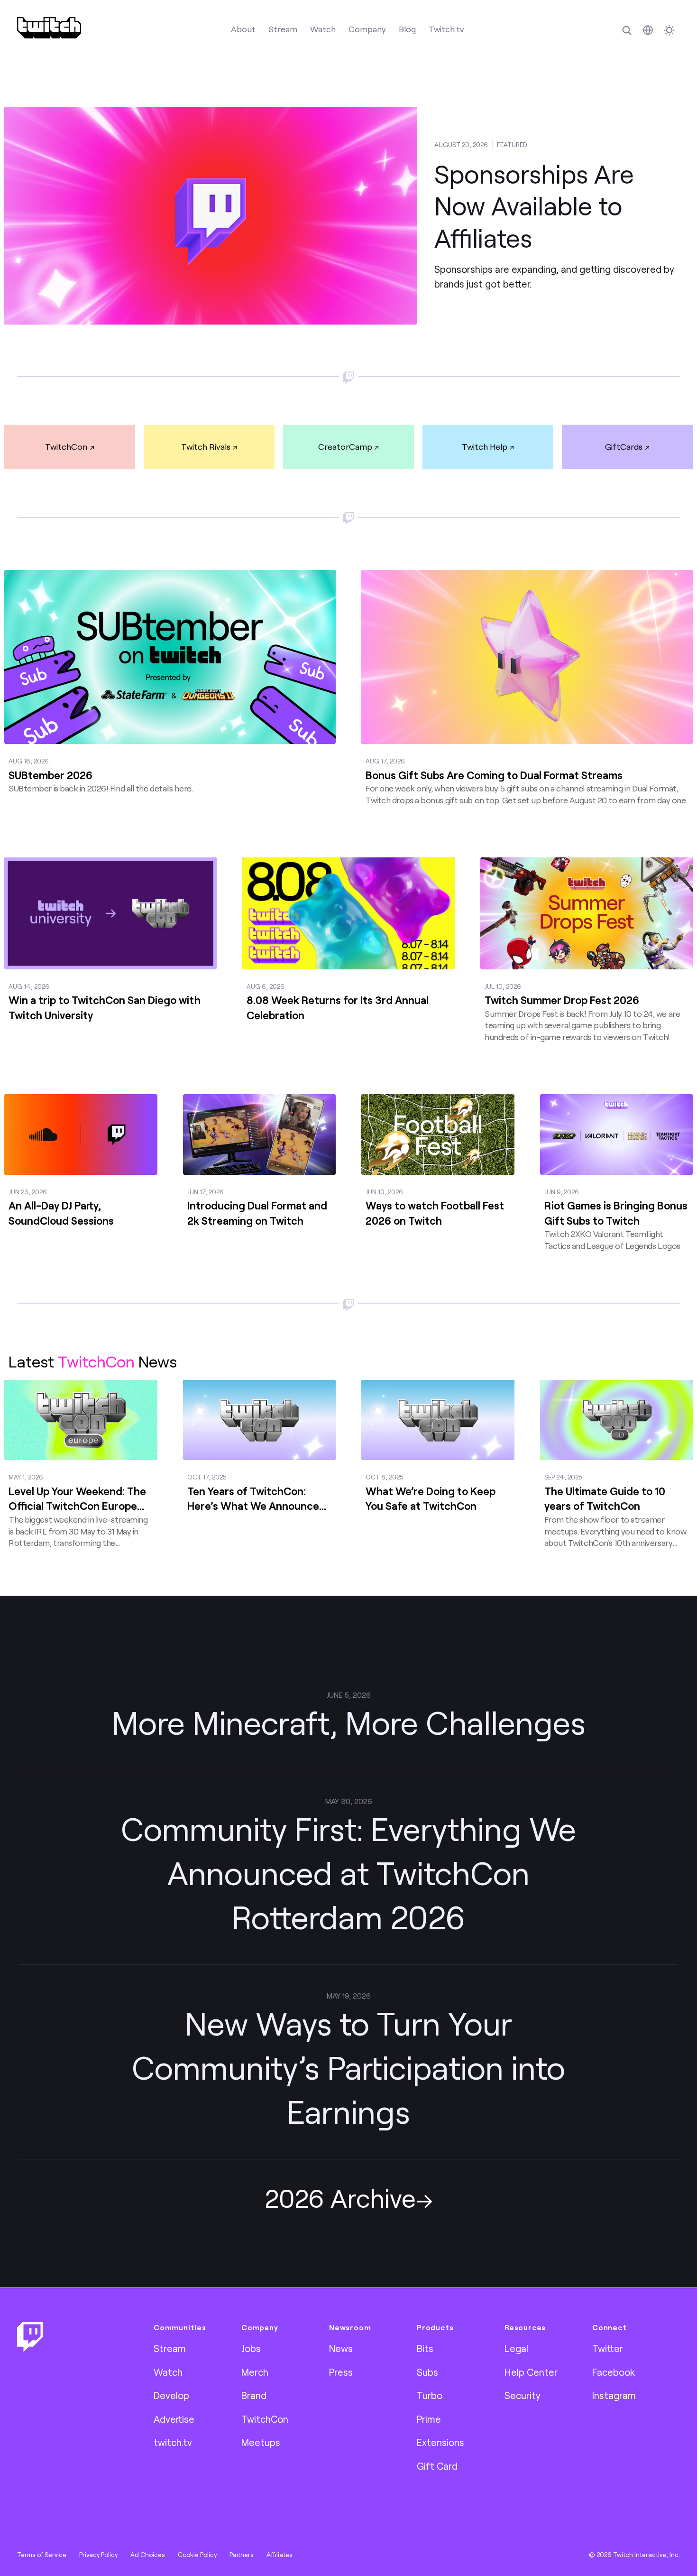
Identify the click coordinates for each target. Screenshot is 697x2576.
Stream (283, 29)
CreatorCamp (345, 446)
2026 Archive (340, 2198)
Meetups (261, 2442)
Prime (429, 2419)
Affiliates (280, 2555)
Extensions (440, 2442)
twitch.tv (173, 2442)
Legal (516, 2348)
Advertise (174, 2419)
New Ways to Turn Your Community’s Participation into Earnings (348, 2067)
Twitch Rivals (206, 446)
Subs (427, 2372)
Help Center (531, 2372)
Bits (425, 2348)
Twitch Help (485, 446)
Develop (171, 2395)
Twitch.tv (446, 29)
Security (523, 2395)
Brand (254, 2395)
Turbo (430, 2395)
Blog (407, 29)
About (243, 29)
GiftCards (624, 446)
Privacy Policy (98, 2555)
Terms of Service (42, 2555)
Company (367, 29)
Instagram (614, 2395)
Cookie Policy (197, 2555)
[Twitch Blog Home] (49, 28)
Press (341, 2372)
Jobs (251, 2348)
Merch (255, 2372)
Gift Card (437, 2466)
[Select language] (648, 30)
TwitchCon (66, 446)
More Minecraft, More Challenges (349, 1722)
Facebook (614, 2372)
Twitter (608, 2348)
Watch (323, 29)
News (341, 2348)
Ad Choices (148, 2555)
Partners (242, 2555)
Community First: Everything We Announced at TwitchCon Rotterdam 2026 (348, 1873)
